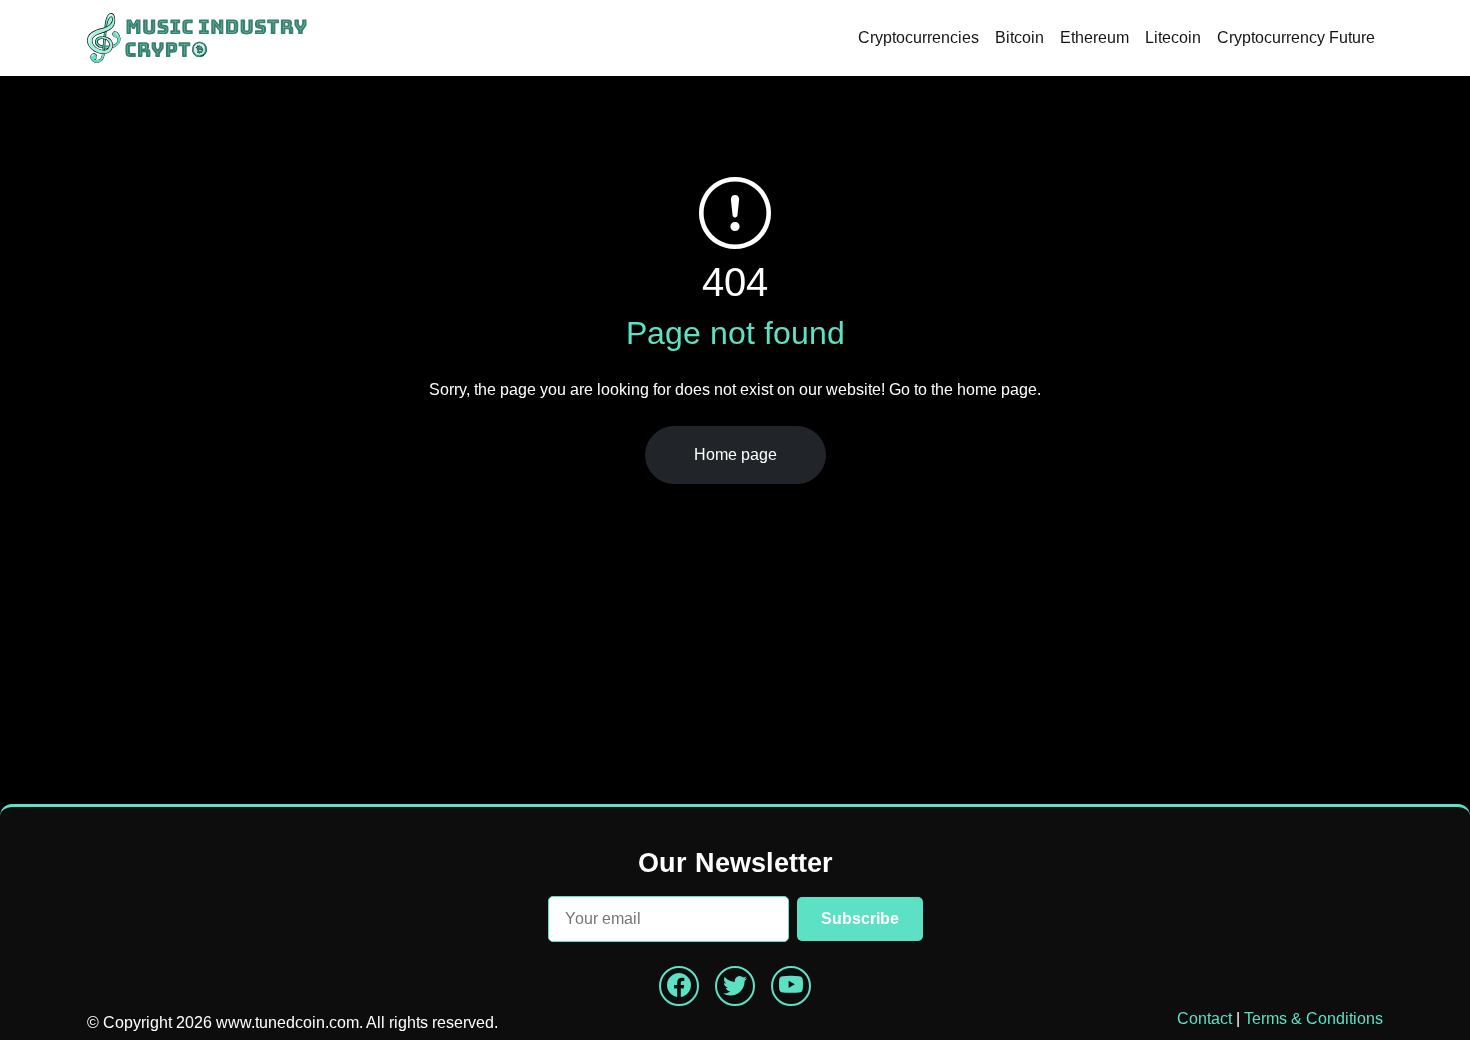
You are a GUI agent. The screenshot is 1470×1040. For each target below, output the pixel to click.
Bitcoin (1019, 37)
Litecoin (1173, 37)
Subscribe (860, 918)
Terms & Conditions (1313, 1018)
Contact (1204, 1018)
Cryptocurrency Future (1296, 37)
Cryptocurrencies (918, 37)
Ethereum (1094, 37)
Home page (735, 454)
